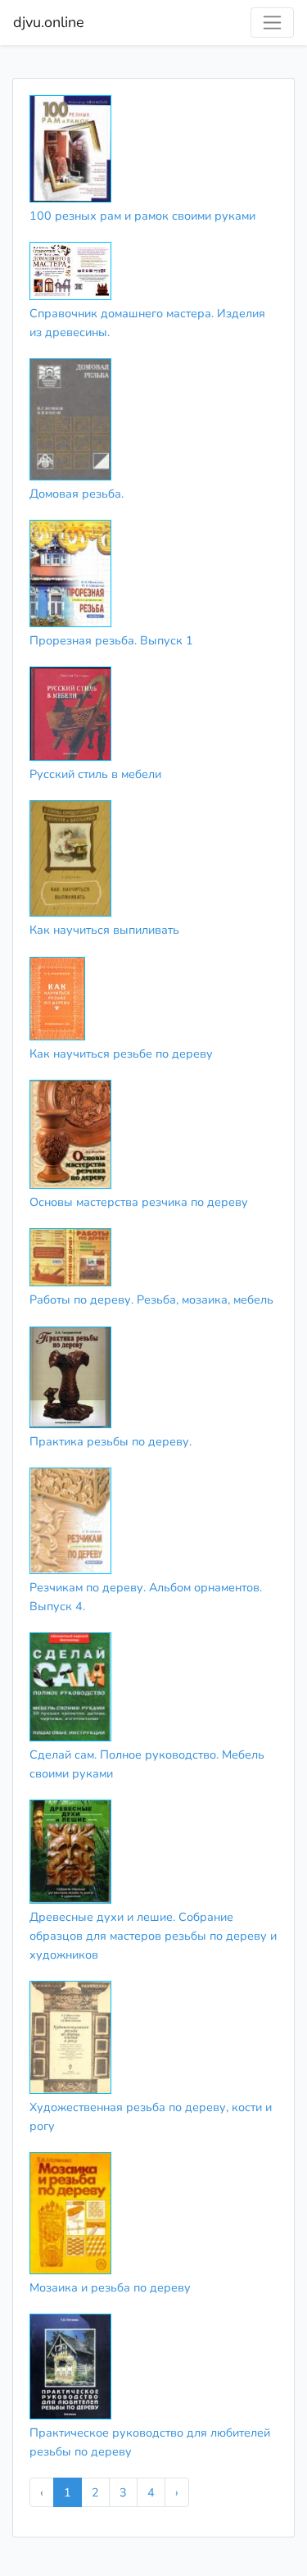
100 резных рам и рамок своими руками (142, 216)
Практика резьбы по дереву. (111, 1441)
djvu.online (49, 22)
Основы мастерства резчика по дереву (139, 1202)
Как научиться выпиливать (104, 930)
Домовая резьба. (77, 494)
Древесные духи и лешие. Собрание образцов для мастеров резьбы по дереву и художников (153, 1936)
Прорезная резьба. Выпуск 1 (111, 640)
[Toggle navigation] (272, 23)
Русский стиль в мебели (95, 774)
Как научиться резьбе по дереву (121, 1054)
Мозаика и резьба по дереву (110, 2287)
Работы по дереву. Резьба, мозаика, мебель (151, 1299)
